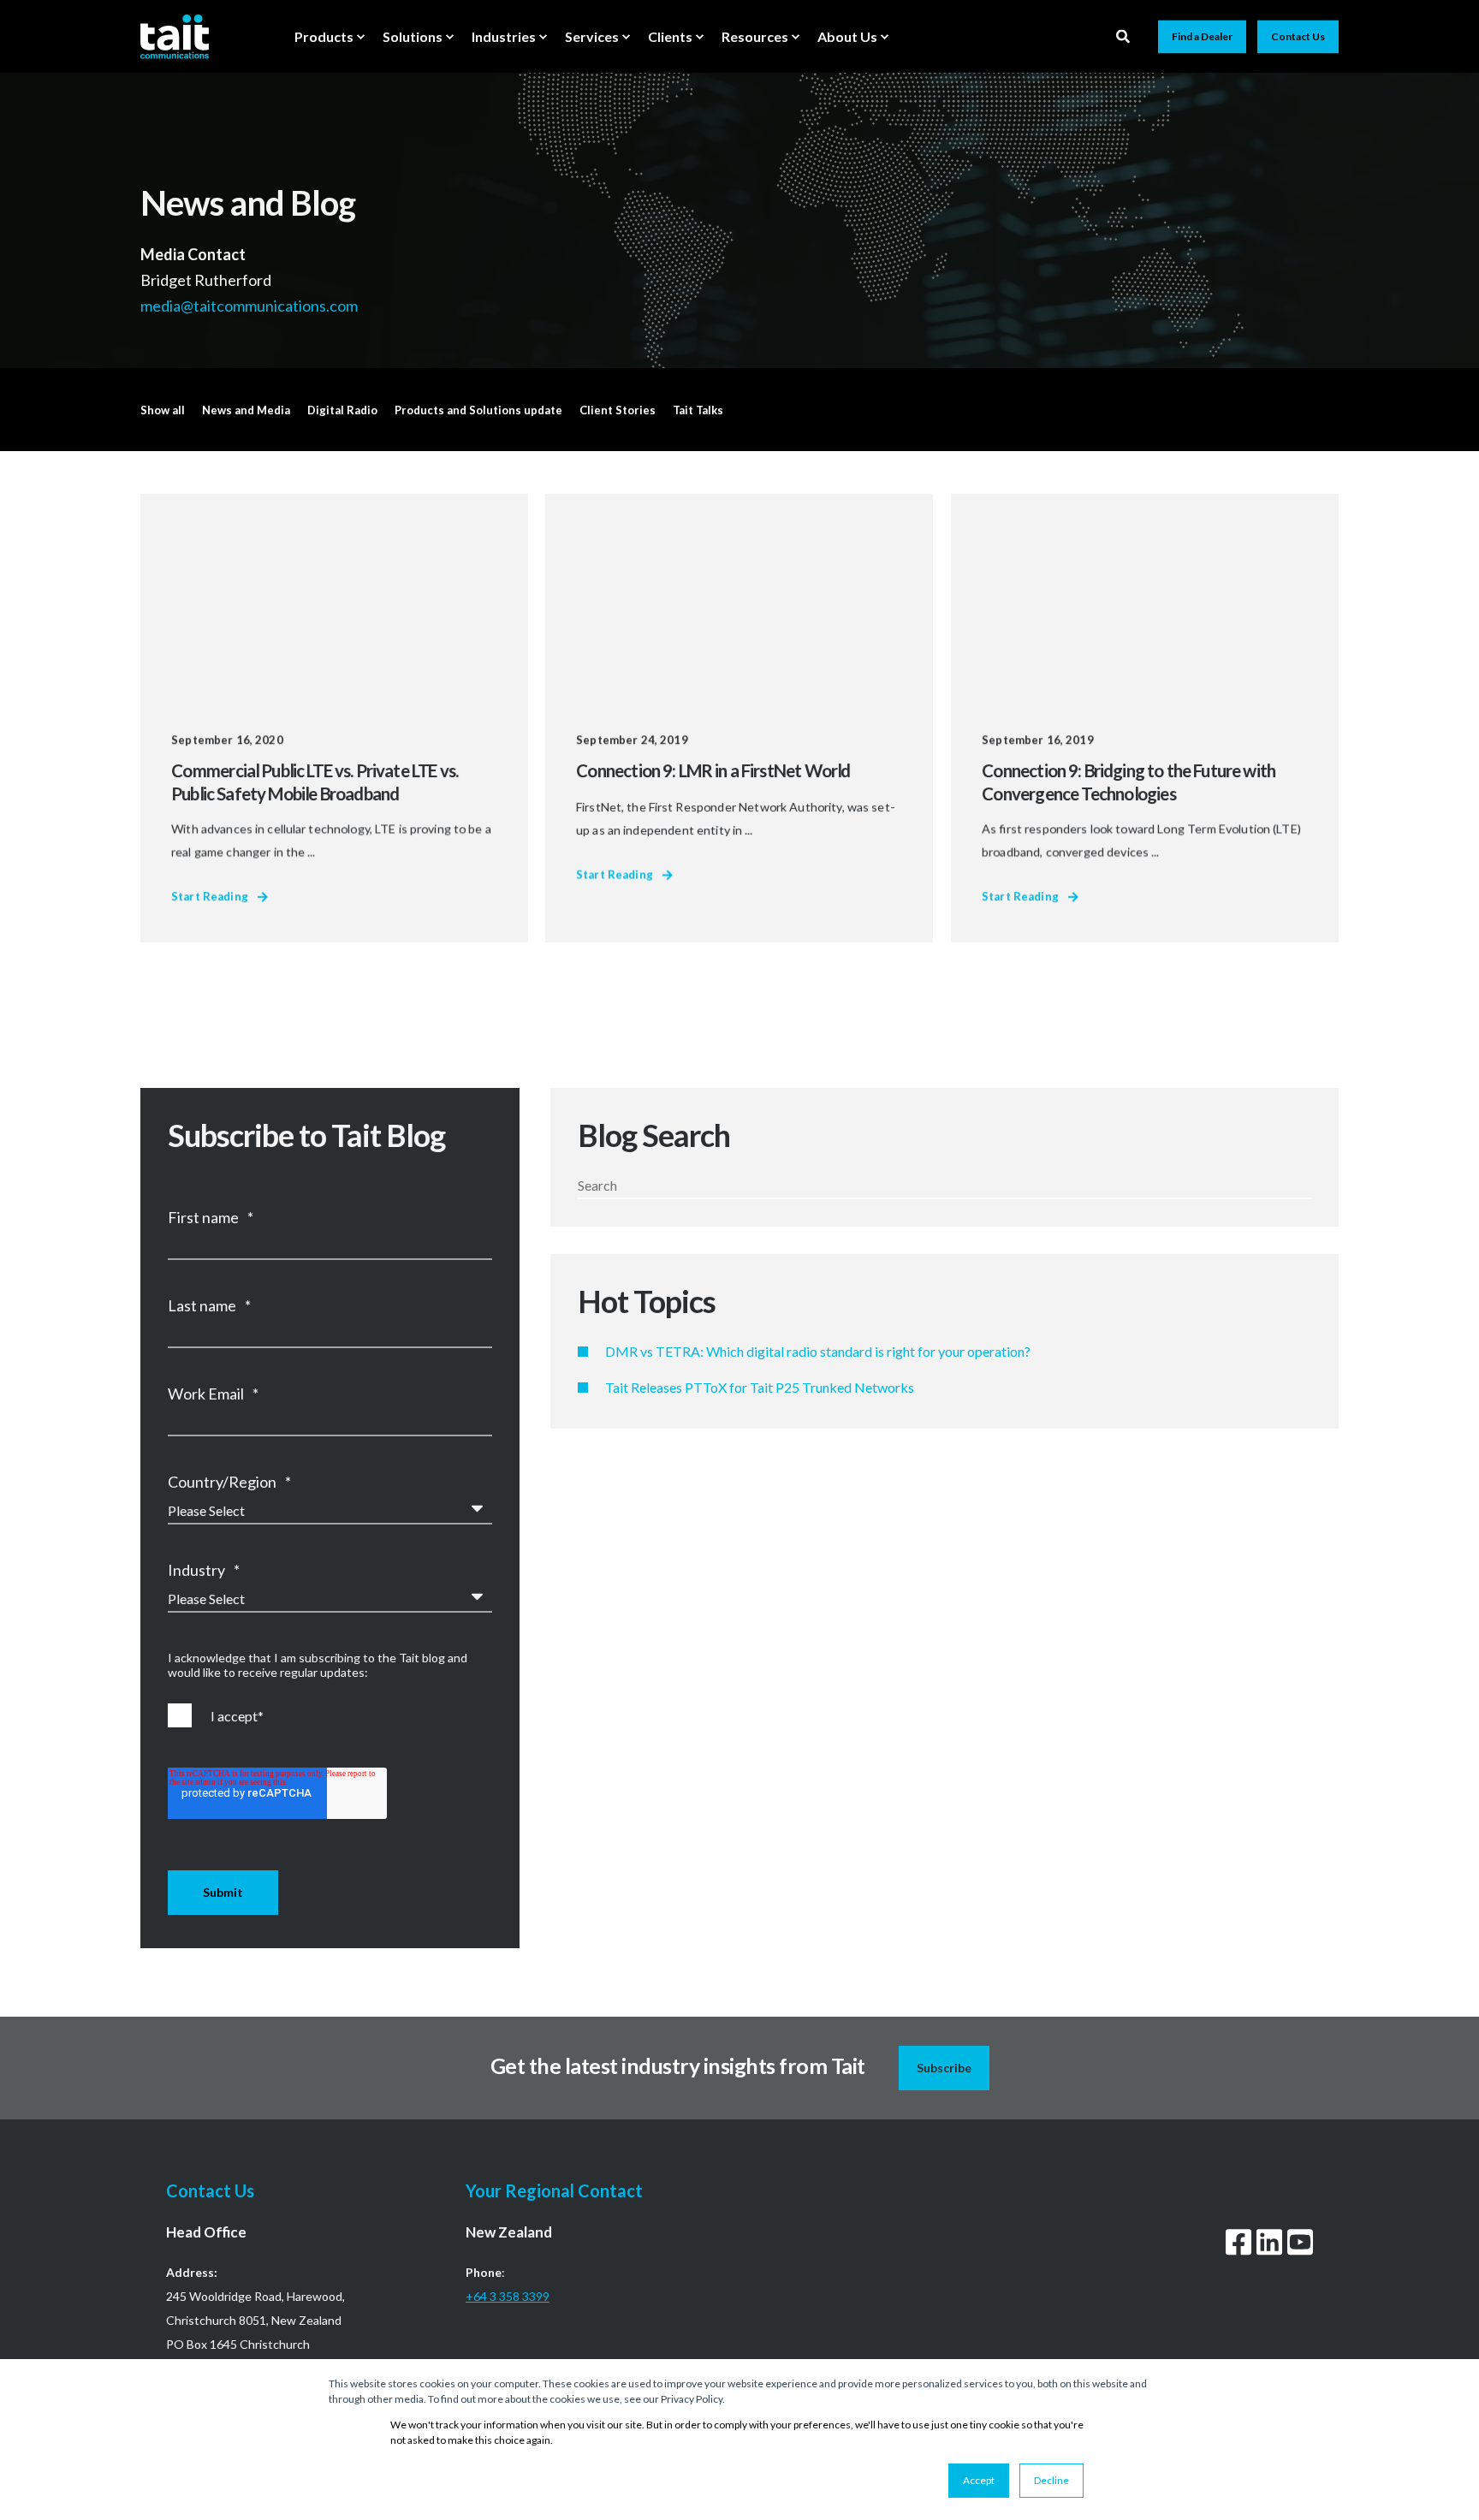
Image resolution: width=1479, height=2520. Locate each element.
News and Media (246, 410)
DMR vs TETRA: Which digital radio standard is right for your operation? (818, 1351)
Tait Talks (698, 410)
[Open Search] (1124, 35)
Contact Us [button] (1298, 36)
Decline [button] (1051, 2480)
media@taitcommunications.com (250, 305)
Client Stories (618, 410)
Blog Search (654, 1135)
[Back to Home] (175, 36)
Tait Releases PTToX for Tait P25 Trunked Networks (760, 1387)
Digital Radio (342, 410)
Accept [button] (979, 2480)
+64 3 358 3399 (508, 2296)
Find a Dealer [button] (1202, 36)
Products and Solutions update (478, 410)
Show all (163, 410)
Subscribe (944, 2068)
